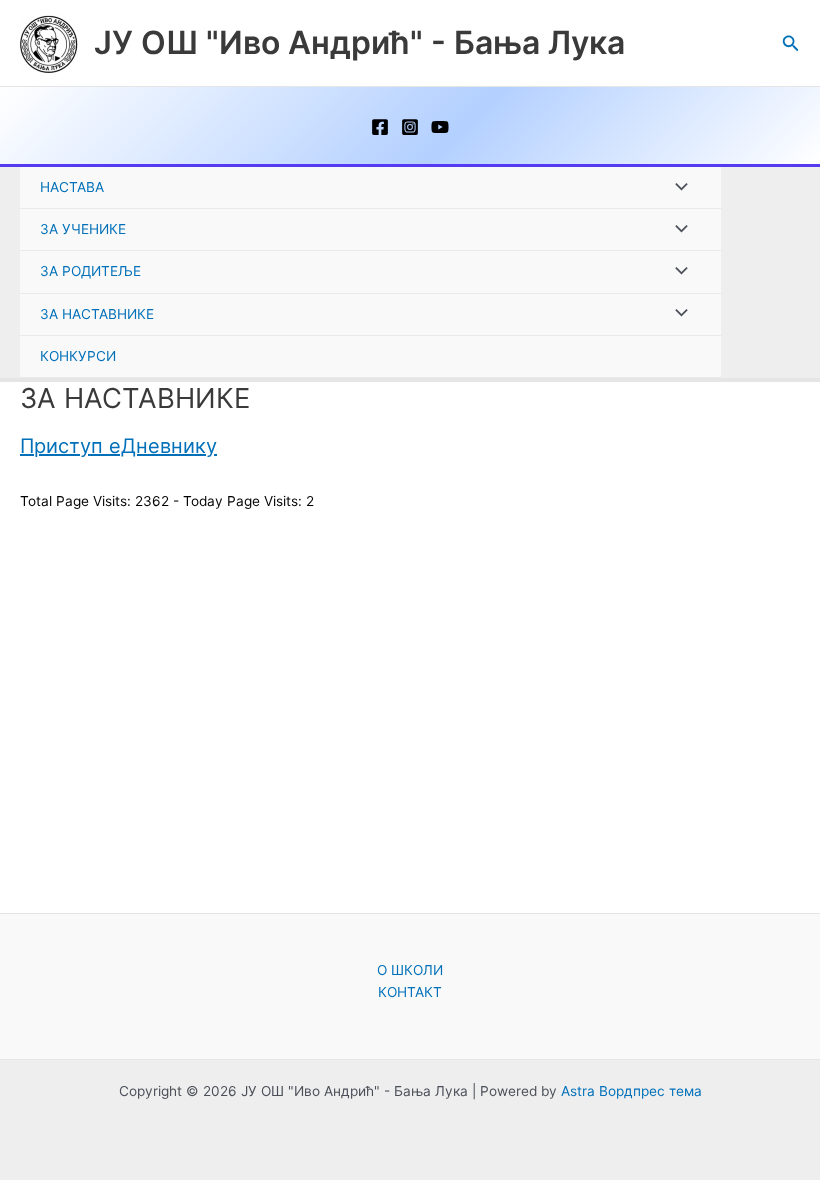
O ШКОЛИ (410, 970)
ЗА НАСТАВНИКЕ (97, 314)
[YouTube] (440, 127)
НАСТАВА (72, 187)
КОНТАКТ (410, 992)
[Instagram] (410, 127)
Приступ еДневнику (118, 446)
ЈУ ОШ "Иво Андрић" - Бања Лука (359, 42)
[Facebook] (380, 127)
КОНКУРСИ (78, 356)
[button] (791, 43)
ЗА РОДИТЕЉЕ (90, 271)
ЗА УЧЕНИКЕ (83, 229)
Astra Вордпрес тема (631, 1091)
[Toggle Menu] (677, 187)
